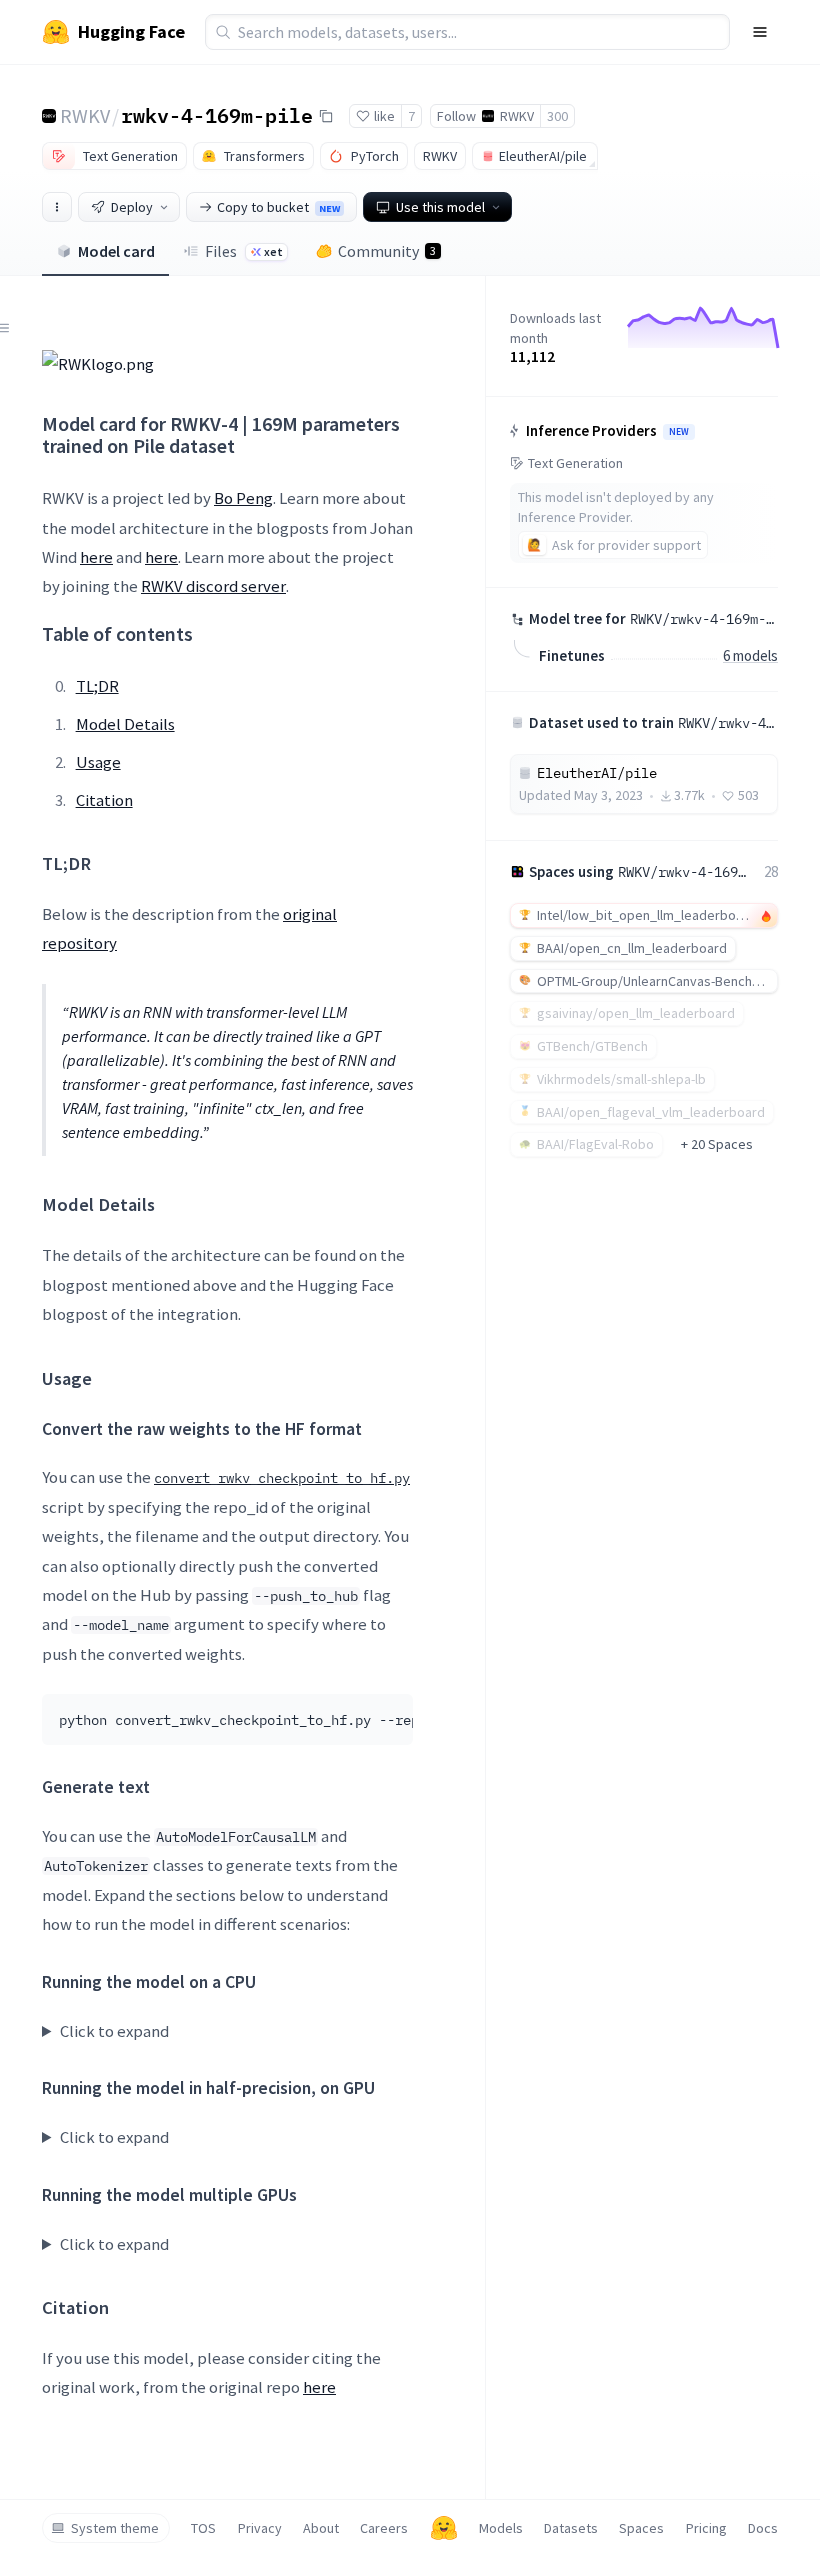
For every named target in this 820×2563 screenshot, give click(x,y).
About (321, 2528)
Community (387, 251)
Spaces (641, 2528)
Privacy (260, 2528)
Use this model (440, 207)
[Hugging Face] (444, 2528)
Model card (116, 251)
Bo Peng (243, 498)
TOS (203, 2528)
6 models (750, 655)
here (96, 557)
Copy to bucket (278, 207)
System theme (115, 2528)
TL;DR (97, 686)
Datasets (571, 2528)
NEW (679, 432)
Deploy (132, 207)
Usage (98, 762)
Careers (384, 2528)
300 (557, 116)
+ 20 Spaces (717, 1144)
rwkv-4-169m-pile (217, 115)
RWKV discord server (213, 586)
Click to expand (114, 2031)
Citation (104, 800)
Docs (763, 2528)
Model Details (125, 724)
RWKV (85, 115)
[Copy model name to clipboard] (326, 116)
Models (501, 2528)
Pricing (706, 2528)
